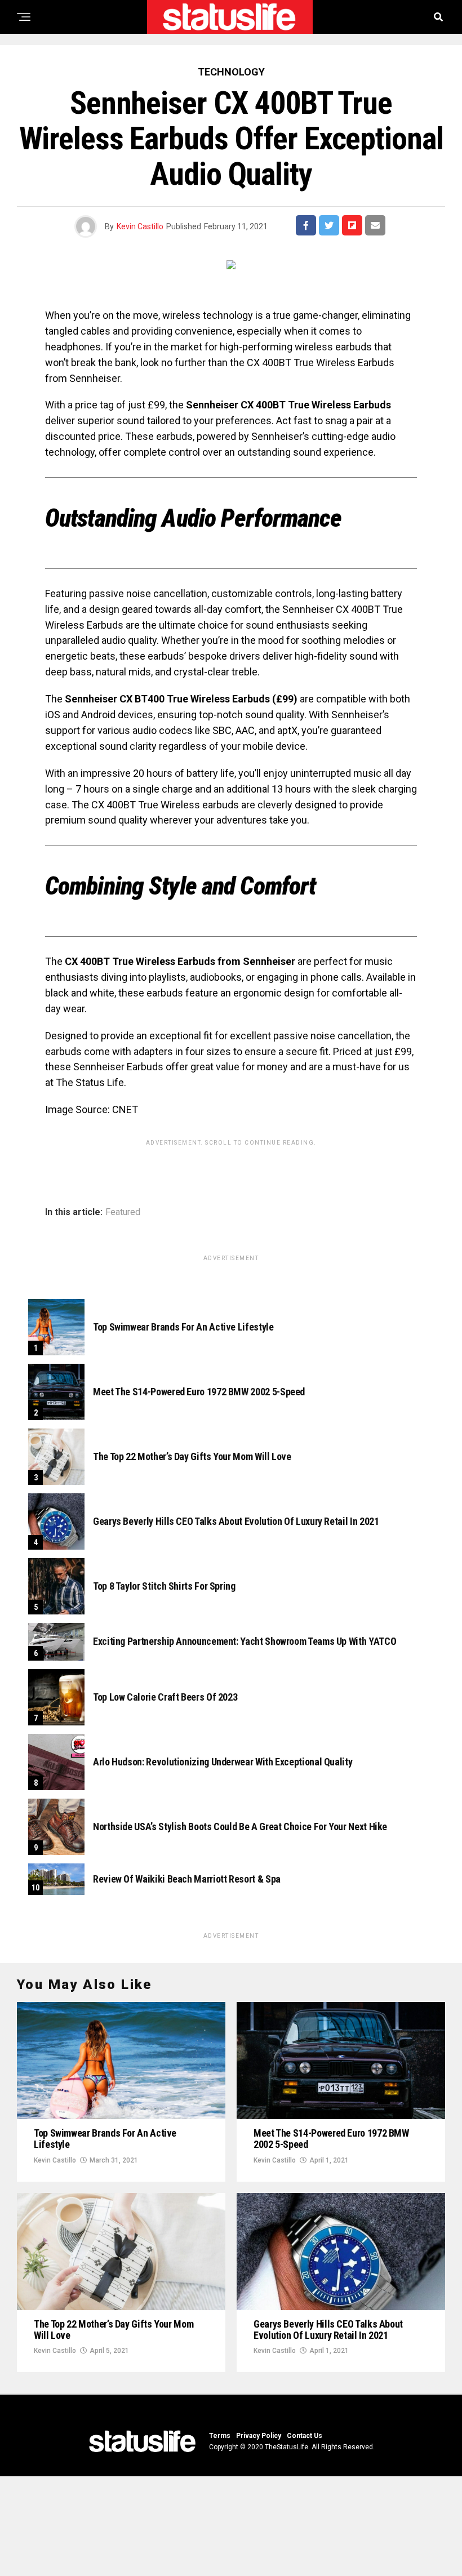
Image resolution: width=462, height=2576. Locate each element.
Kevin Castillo (140, 226)
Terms (220, 2436)
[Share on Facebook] (306, 225)
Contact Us (305, 2436)
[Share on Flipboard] (352, 225)
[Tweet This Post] (329, 225)
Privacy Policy (259, 2436)
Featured (123, 1212)
